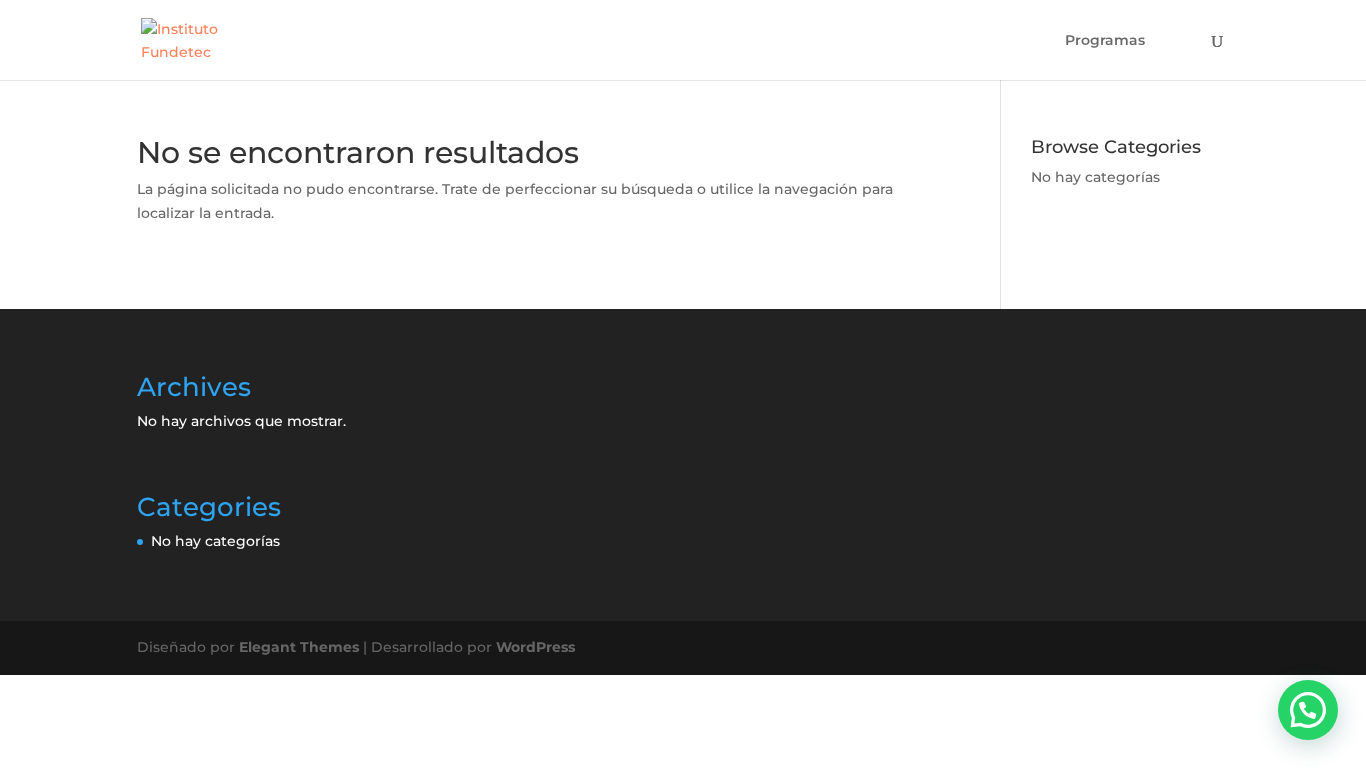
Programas (1105, 41)
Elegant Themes (299, 647)
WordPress (535, 647)
